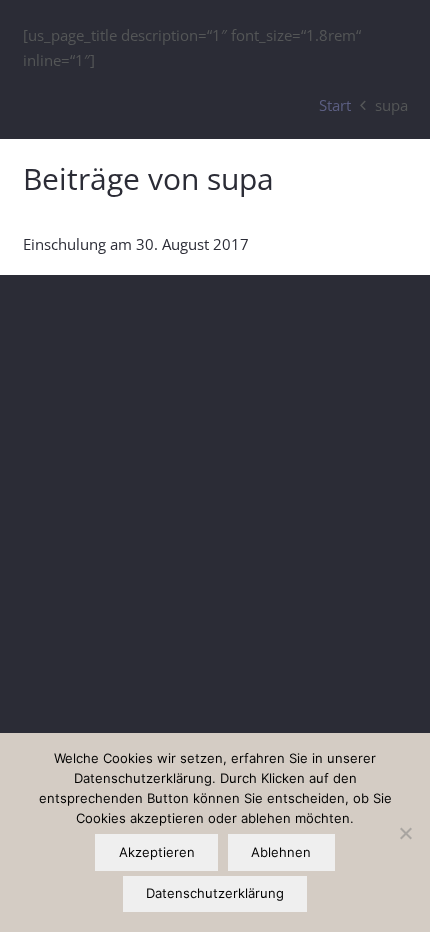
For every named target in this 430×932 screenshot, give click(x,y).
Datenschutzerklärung (215, 893)
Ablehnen (281, 852)
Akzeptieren (157, 852)
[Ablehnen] (405, 833)
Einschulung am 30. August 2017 (136, 244)
